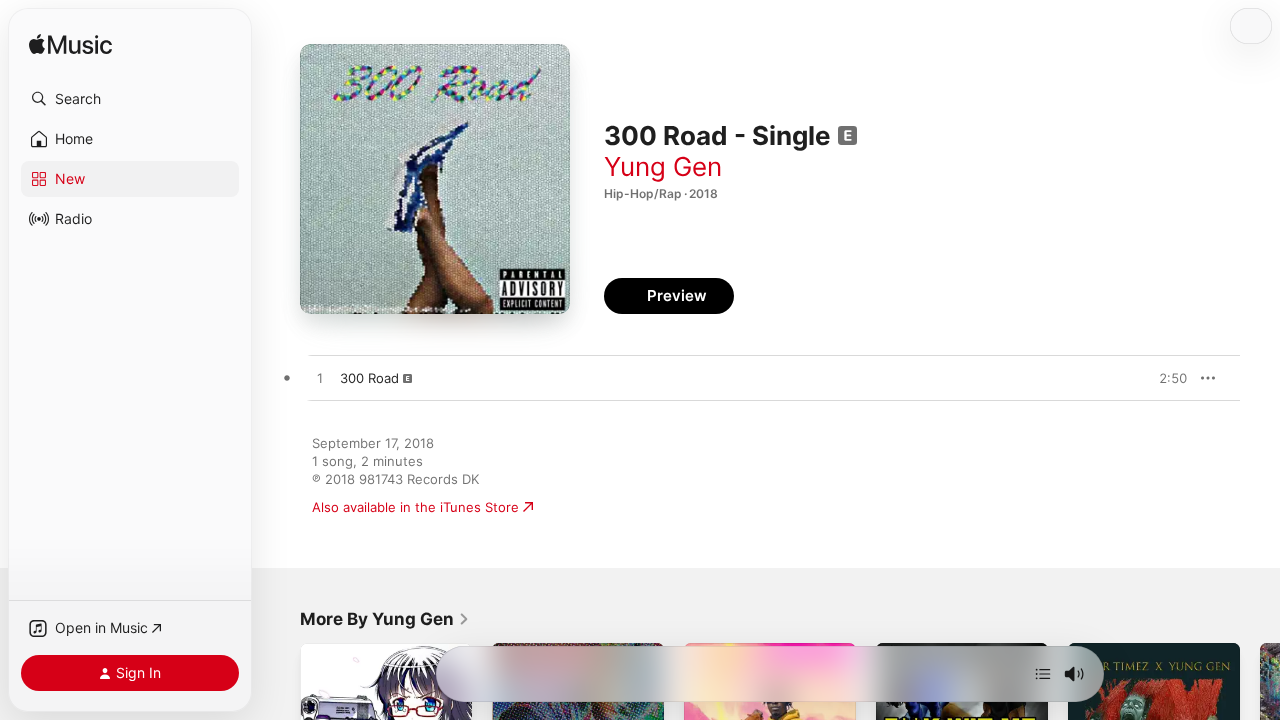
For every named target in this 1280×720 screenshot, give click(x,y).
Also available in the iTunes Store (415, 507)
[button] (130, 99)
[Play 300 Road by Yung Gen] (320, 379)
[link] (385, 619)
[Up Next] (1043, 674)
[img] (70, 45)
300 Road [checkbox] (369, 378)
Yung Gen (663, 166)
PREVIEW (1165, 378)
